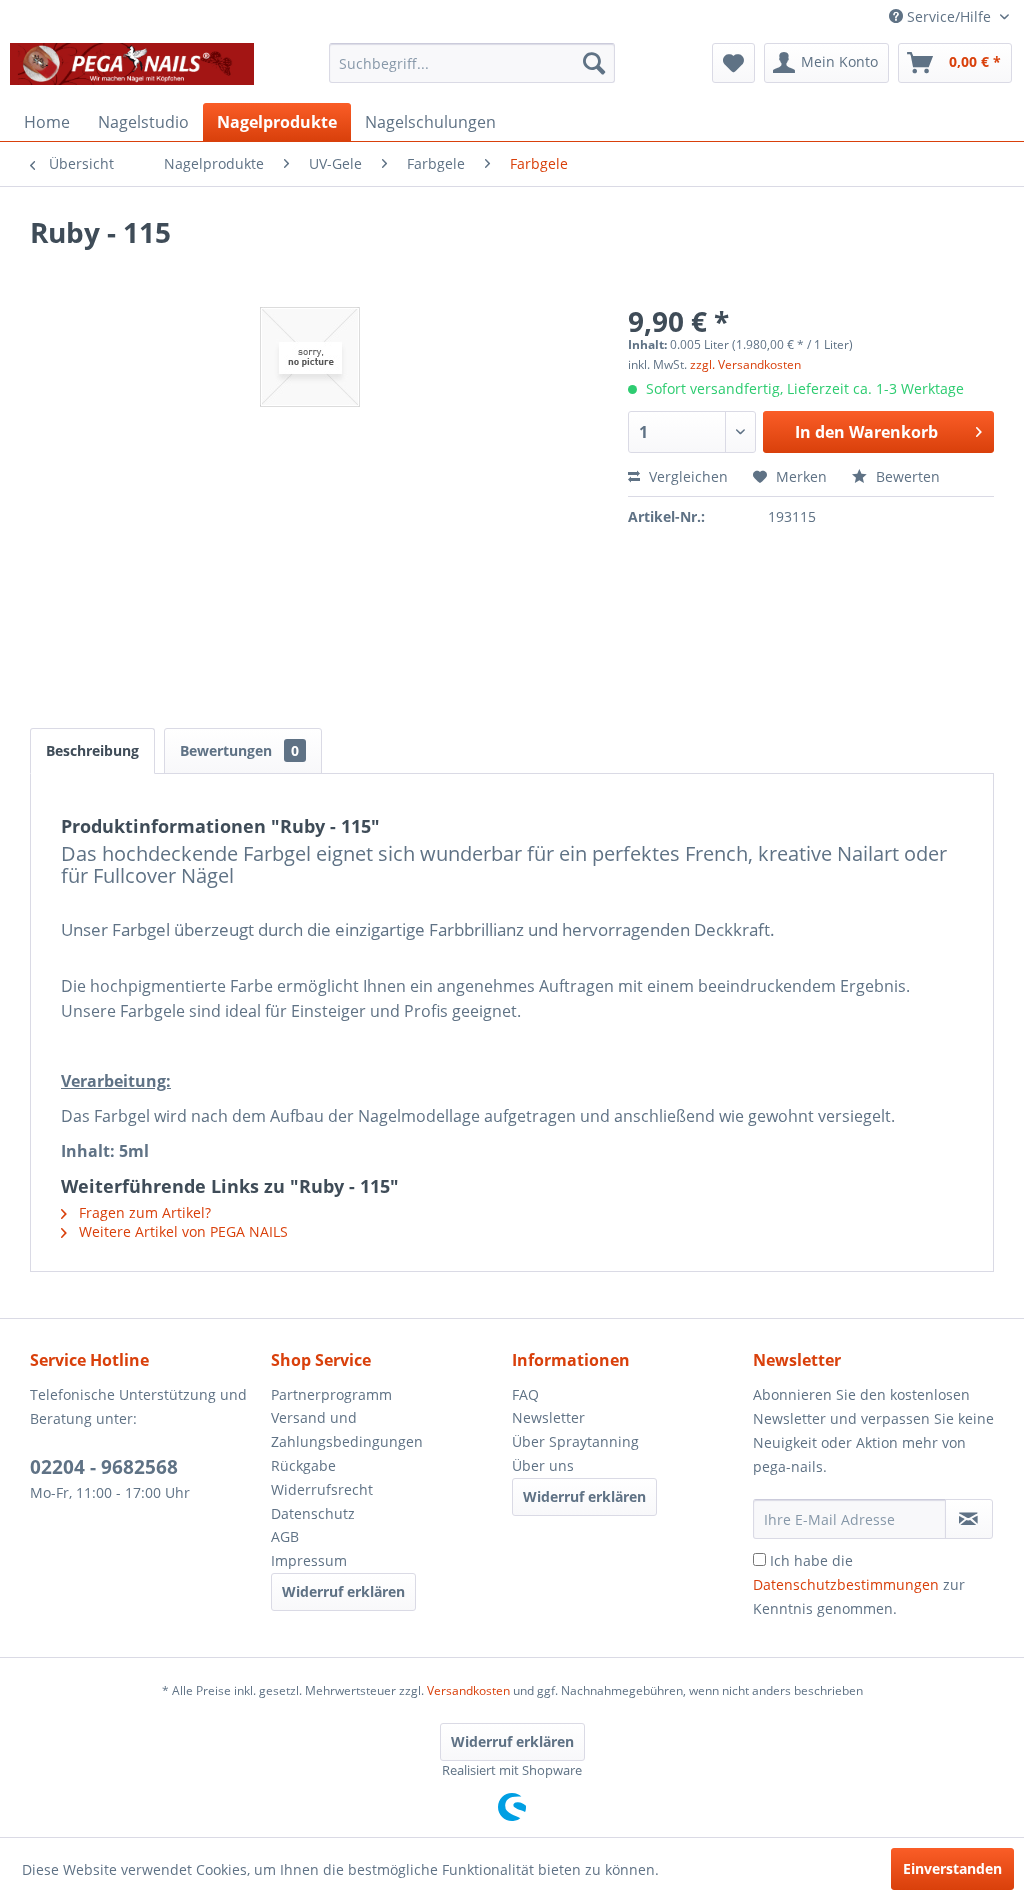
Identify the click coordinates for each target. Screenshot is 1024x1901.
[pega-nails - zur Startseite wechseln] (132, 68)
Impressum (309, 1560)
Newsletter (548, 1417)
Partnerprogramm (331, 1394)
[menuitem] (472, 63)
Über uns (543, 1465)
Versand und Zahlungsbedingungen (347, 1429)
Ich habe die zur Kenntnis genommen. (859, 1584)
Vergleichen (686, 476)
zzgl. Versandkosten (745, 364)
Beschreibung (92, 750)
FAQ (525, 1394)
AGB (285, 1536)
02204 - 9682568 (104, 1467)
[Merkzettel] (733, 63)
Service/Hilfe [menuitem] (949, 16)
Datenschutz (313, 1513)
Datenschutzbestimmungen (846, 1584)
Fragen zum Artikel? (143, 1212)
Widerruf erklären (343, 1591)
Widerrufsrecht (322, 1489)
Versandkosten (468, 1690)
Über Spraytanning (575, 1441)
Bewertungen (239, 750)
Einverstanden (952, 1868)
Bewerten (906, 476)
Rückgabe (303, 1465)
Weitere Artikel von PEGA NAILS (181, 1231)
